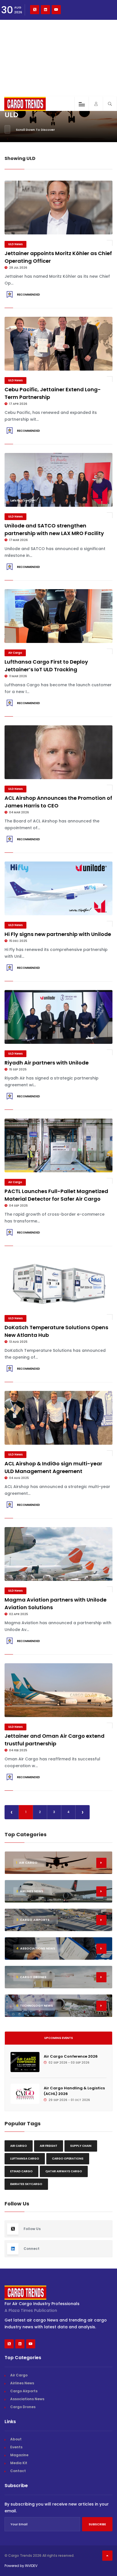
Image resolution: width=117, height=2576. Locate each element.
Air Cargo (15, 653)
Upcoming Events (59, 2038)
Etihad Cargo (21, 2171)
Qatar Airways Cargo (64, 2171)
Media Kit (19, 2463)
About (16, 2439)
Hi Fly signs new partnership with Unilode (58, 934)
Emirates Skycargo (26, 2184)
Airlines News (22, 2383)
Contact (18, 2471)
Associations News (27, 2399)
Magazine (19, 2455)
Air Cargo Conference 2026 (71, 2056)
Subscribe (97, 2524)
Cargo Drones (23, 2407)
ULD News (15, 244)
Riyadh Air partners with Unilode (47, 1063)
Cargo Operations (68, 2159)
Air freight (49, 2146)
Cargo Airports (24, 2391)
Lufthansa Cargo (25, 2159)
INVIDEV (31, 2566)
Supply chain (81, 2146)
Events (16, 2447)
